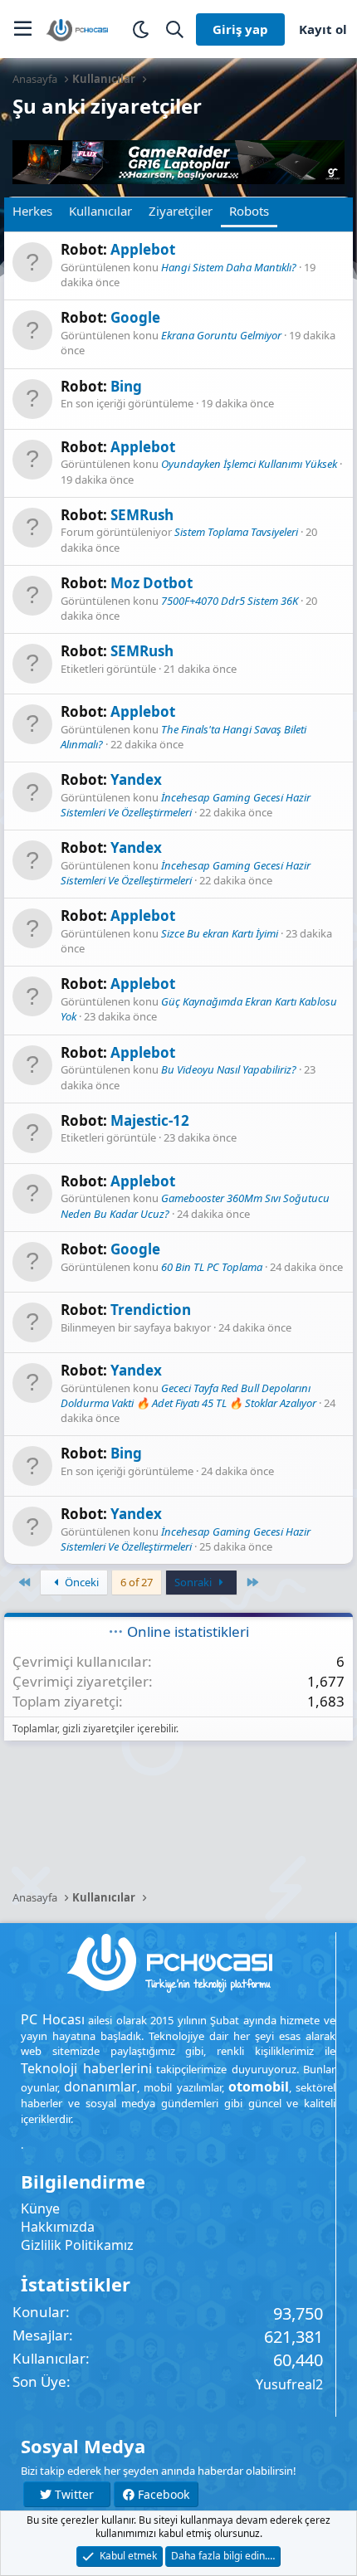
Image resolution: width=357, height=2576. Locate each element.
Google (135, 317)
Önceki (81, 1582)
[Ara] (175, 29)
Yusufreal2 (289, 2384)
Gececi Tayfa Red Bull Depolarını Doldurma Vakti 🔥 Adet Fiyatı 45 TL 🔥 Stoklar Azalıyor (188, 1395)
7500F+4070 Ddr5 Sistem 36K (230, 601)
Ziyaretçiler (181, 211)
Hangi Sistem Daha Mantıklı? (229, 267)
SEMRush (142, 515)
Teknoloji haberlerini (86, 2068)
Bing (126, 386)
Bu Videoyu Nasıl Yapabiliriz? (229, 1069)
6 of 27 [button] (137, 1582)
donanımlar (100, 2087)
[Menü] (23, 29)
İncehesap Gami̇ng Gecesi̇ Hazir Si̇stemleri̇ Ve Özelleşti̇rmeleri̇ (186, 805)
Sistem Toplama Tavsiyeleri (236, 532)
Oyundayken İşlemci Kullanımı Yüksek (249, 464)
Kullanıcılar (100, 211)
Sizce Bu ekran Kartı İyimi (220, 933)
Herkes (32, 211)
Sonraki (194, 1582)
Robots (249, 211)
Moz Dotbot (152, 583)
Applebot (143, 249)
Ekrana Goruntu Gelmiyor (221, 335)
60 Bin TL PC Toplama (212, 1267)
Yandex (136, 779)
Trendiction (151, 1310)
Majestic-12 (150, 1120)
